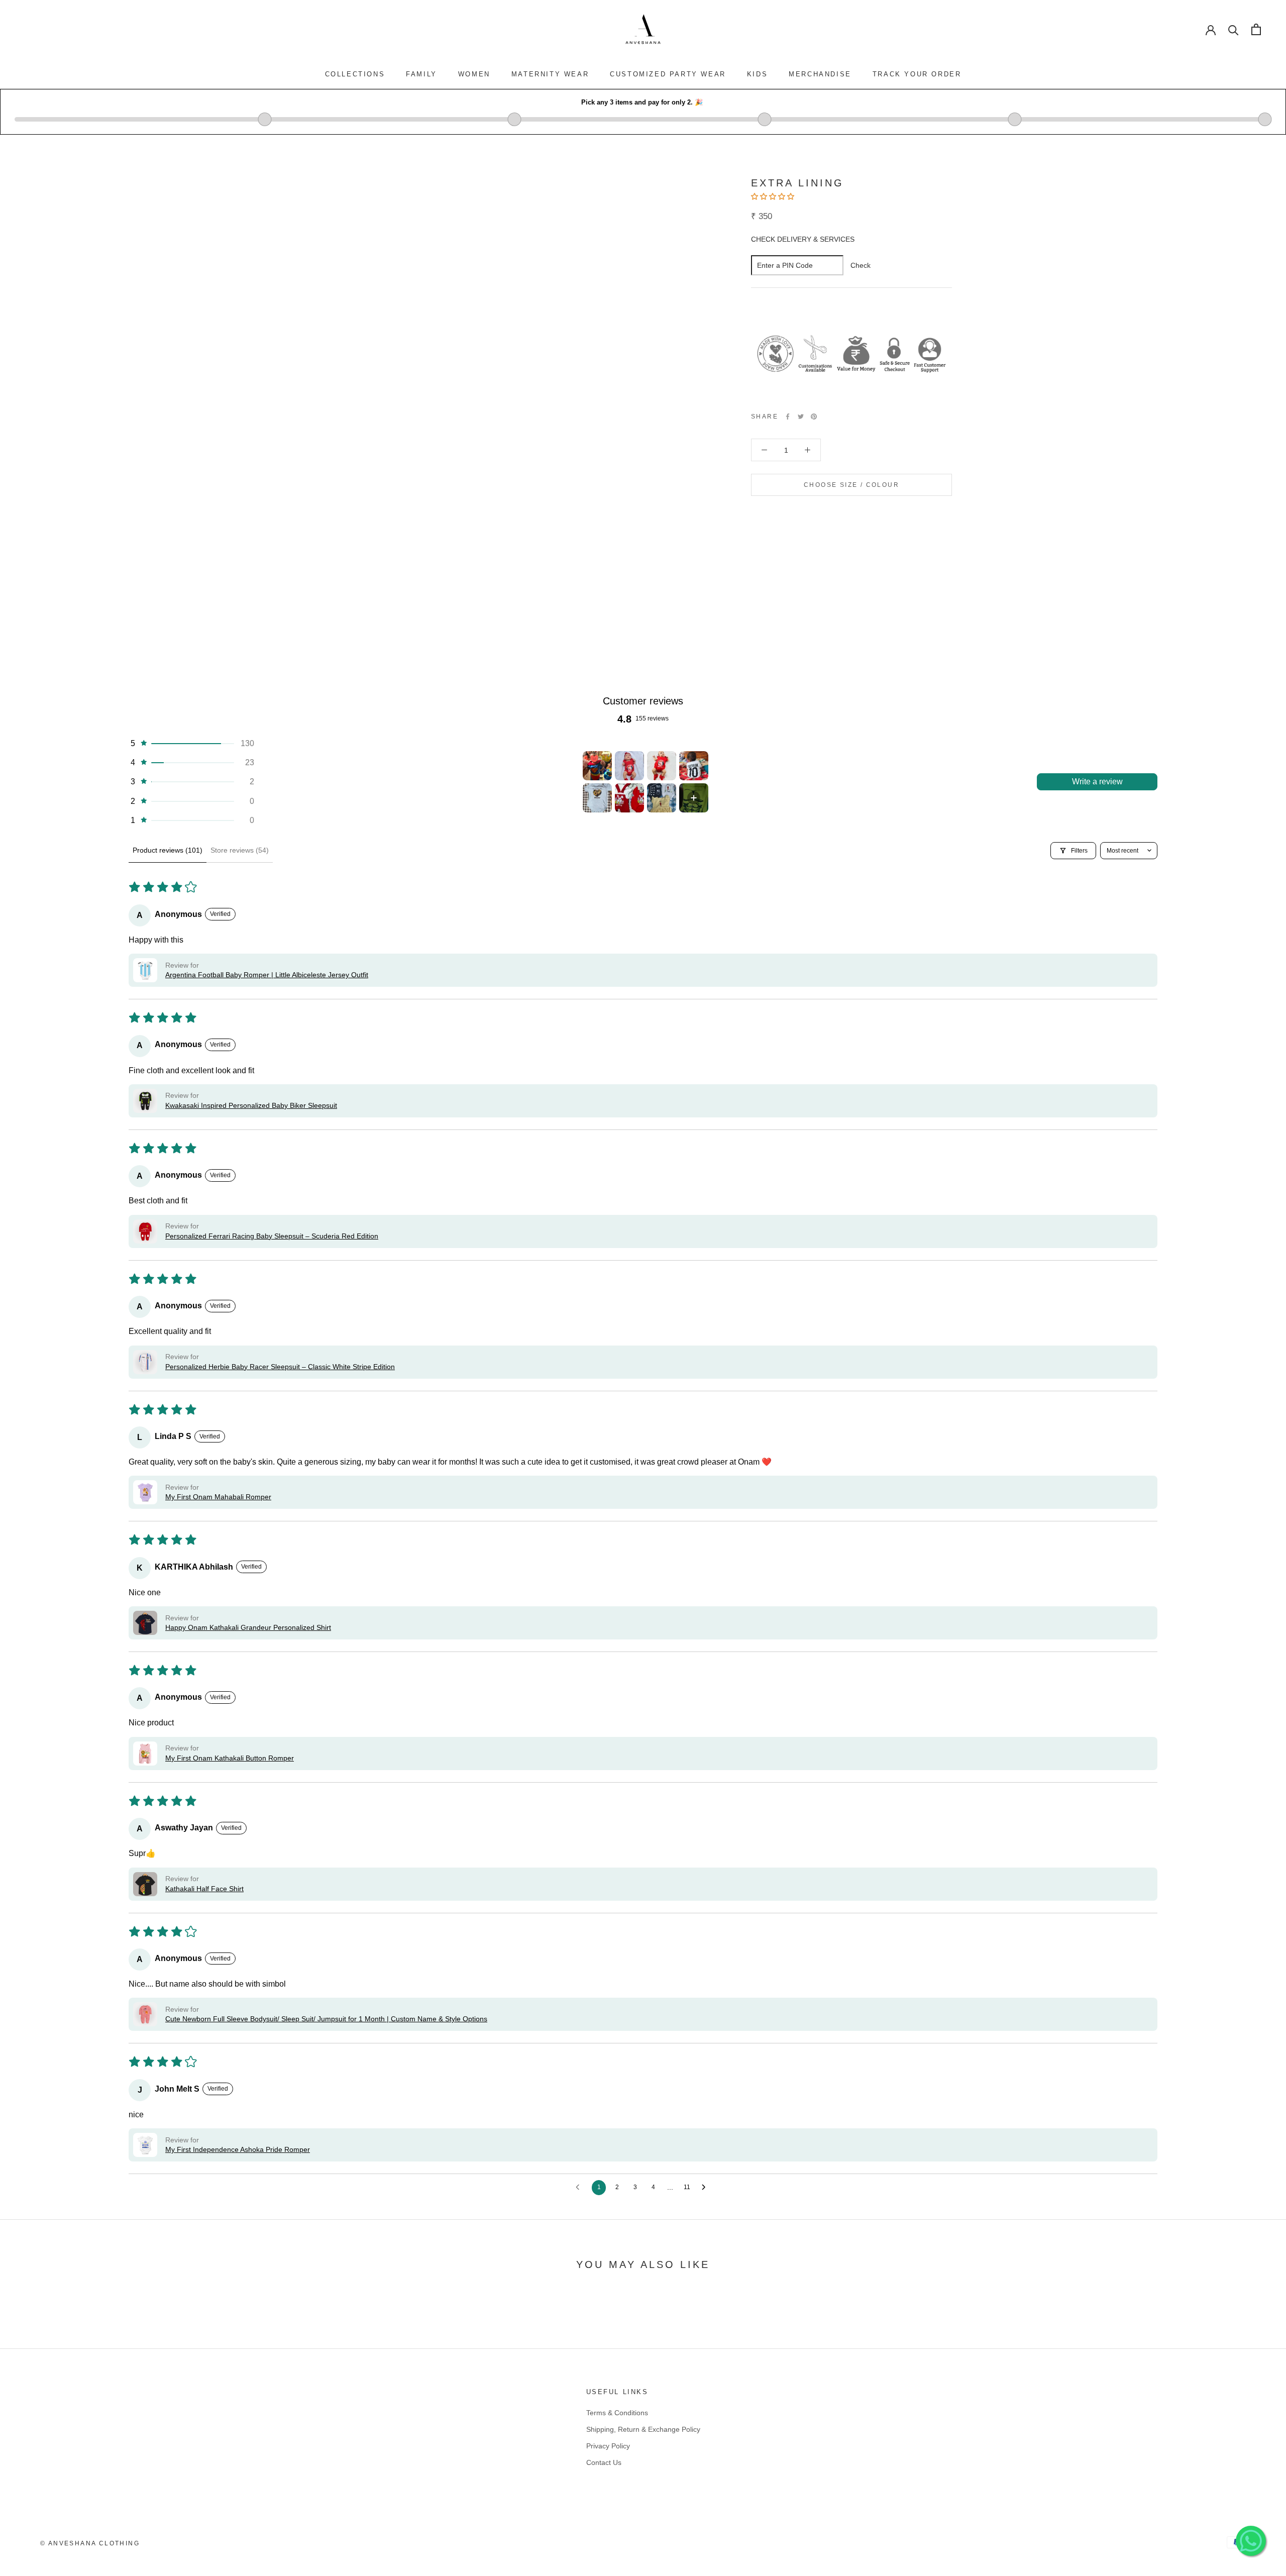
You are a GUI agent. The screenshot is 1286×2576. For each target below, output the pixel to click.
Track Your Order (917, 74)
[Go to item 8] (694, 798)
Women (474, 74)
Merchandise (820, 74)
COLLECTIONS (355, 74)
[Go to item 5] (597, 798)
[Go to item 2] (629, 766)
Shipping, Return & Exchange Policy (643, 2429)
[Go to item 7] (662, 798)
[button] (774, 196)
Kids (757, 74)
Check (861, 265)
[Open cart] (1256, 29)
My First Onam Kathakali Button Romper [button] (230, 1758)
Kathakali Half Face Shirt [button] (204, 1889)
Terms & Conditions (617, 2413)
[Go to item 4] (694, 766)
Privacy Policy (608, 2446)
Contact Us (604, 2462)
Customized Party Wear (668, 74)
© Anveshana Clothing (90, 2543)
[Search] (1234, 29)
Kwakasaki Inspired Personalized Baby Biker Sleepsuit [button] (251, 1105)
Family (421, 74)
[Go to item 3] (662, 766)
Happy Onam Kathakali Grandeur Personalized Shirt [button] (248, 1627)
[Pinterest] (814, 417)
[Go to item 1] (597, 766)
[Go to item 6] (629, 798)
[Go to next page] (706, 2188)
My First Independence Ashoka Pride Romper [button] (238, 2149)
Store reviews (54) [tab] (240, 850)
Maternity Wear (550, 74)
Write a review (1097, 782)
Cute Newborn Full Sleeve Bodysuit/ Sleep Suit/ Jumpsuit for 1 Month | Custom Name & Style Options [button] (326, 2019)
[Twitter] (801, 417)
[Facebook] (788, 417)
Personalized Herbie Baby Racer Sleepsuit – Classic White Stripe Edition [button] (280, 1367)
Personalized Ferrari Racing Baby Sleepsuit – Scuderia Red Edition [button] (272, 1236)
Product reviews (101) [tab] (168, 850)
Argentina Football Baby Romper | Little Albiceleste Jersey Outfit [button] (267, 975)
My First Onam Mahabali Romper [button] (218, 1497)
